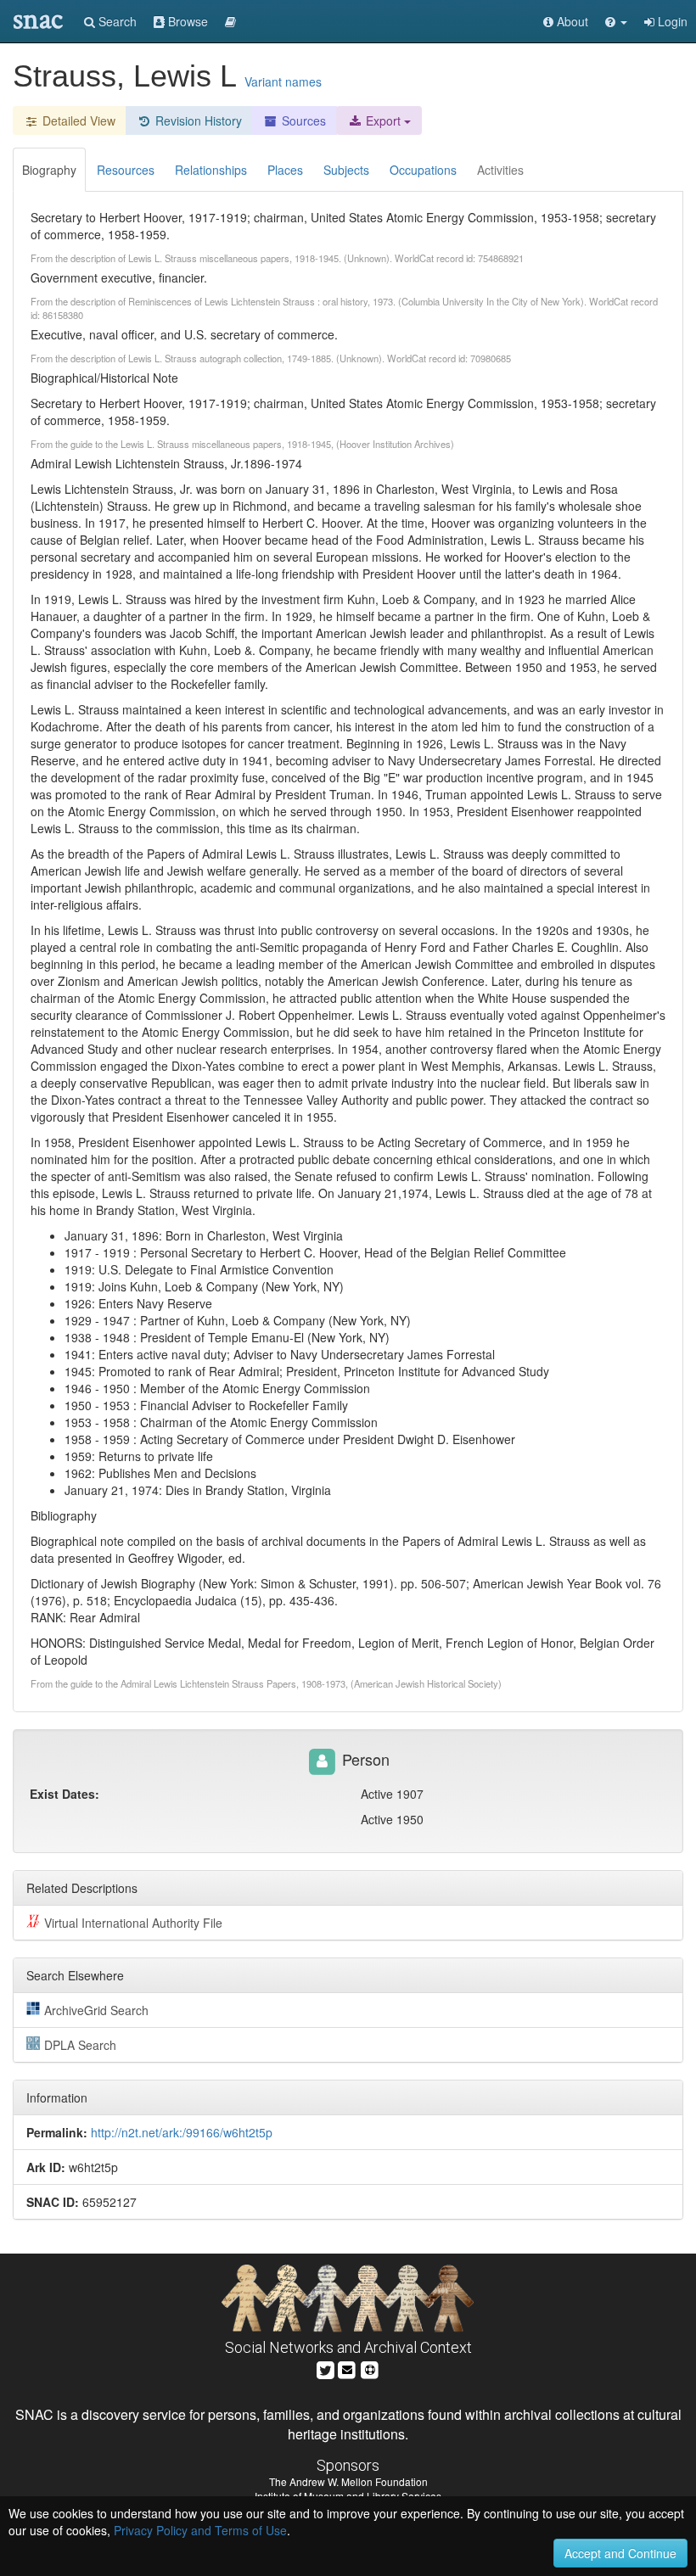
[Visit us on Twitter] (326, 2369)
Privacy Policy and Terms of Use (200, 2530)
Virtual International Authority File (133, 1923)
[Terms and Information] (370, 2369)
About (571, 21)
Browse (186, 21)
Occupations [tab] (423, 170)
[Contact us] (347, 2369)
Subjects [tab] (346, 170)
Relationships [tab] (211, 170)
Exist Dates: (65, 1794)
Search (116, 21)
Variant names (283, 81)
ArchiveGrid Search (96, 2010)
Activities (500, 170)
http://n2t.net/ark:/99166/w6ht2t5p (182, 2132)
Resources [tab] (126, 170)
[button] (616, 21)
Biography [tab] (49, 170)
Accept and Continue (620, 2553)
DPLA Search (80, 2045)
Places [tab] (285, 170)
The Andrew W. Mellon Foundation (348, 2481)
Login (671, 21)
